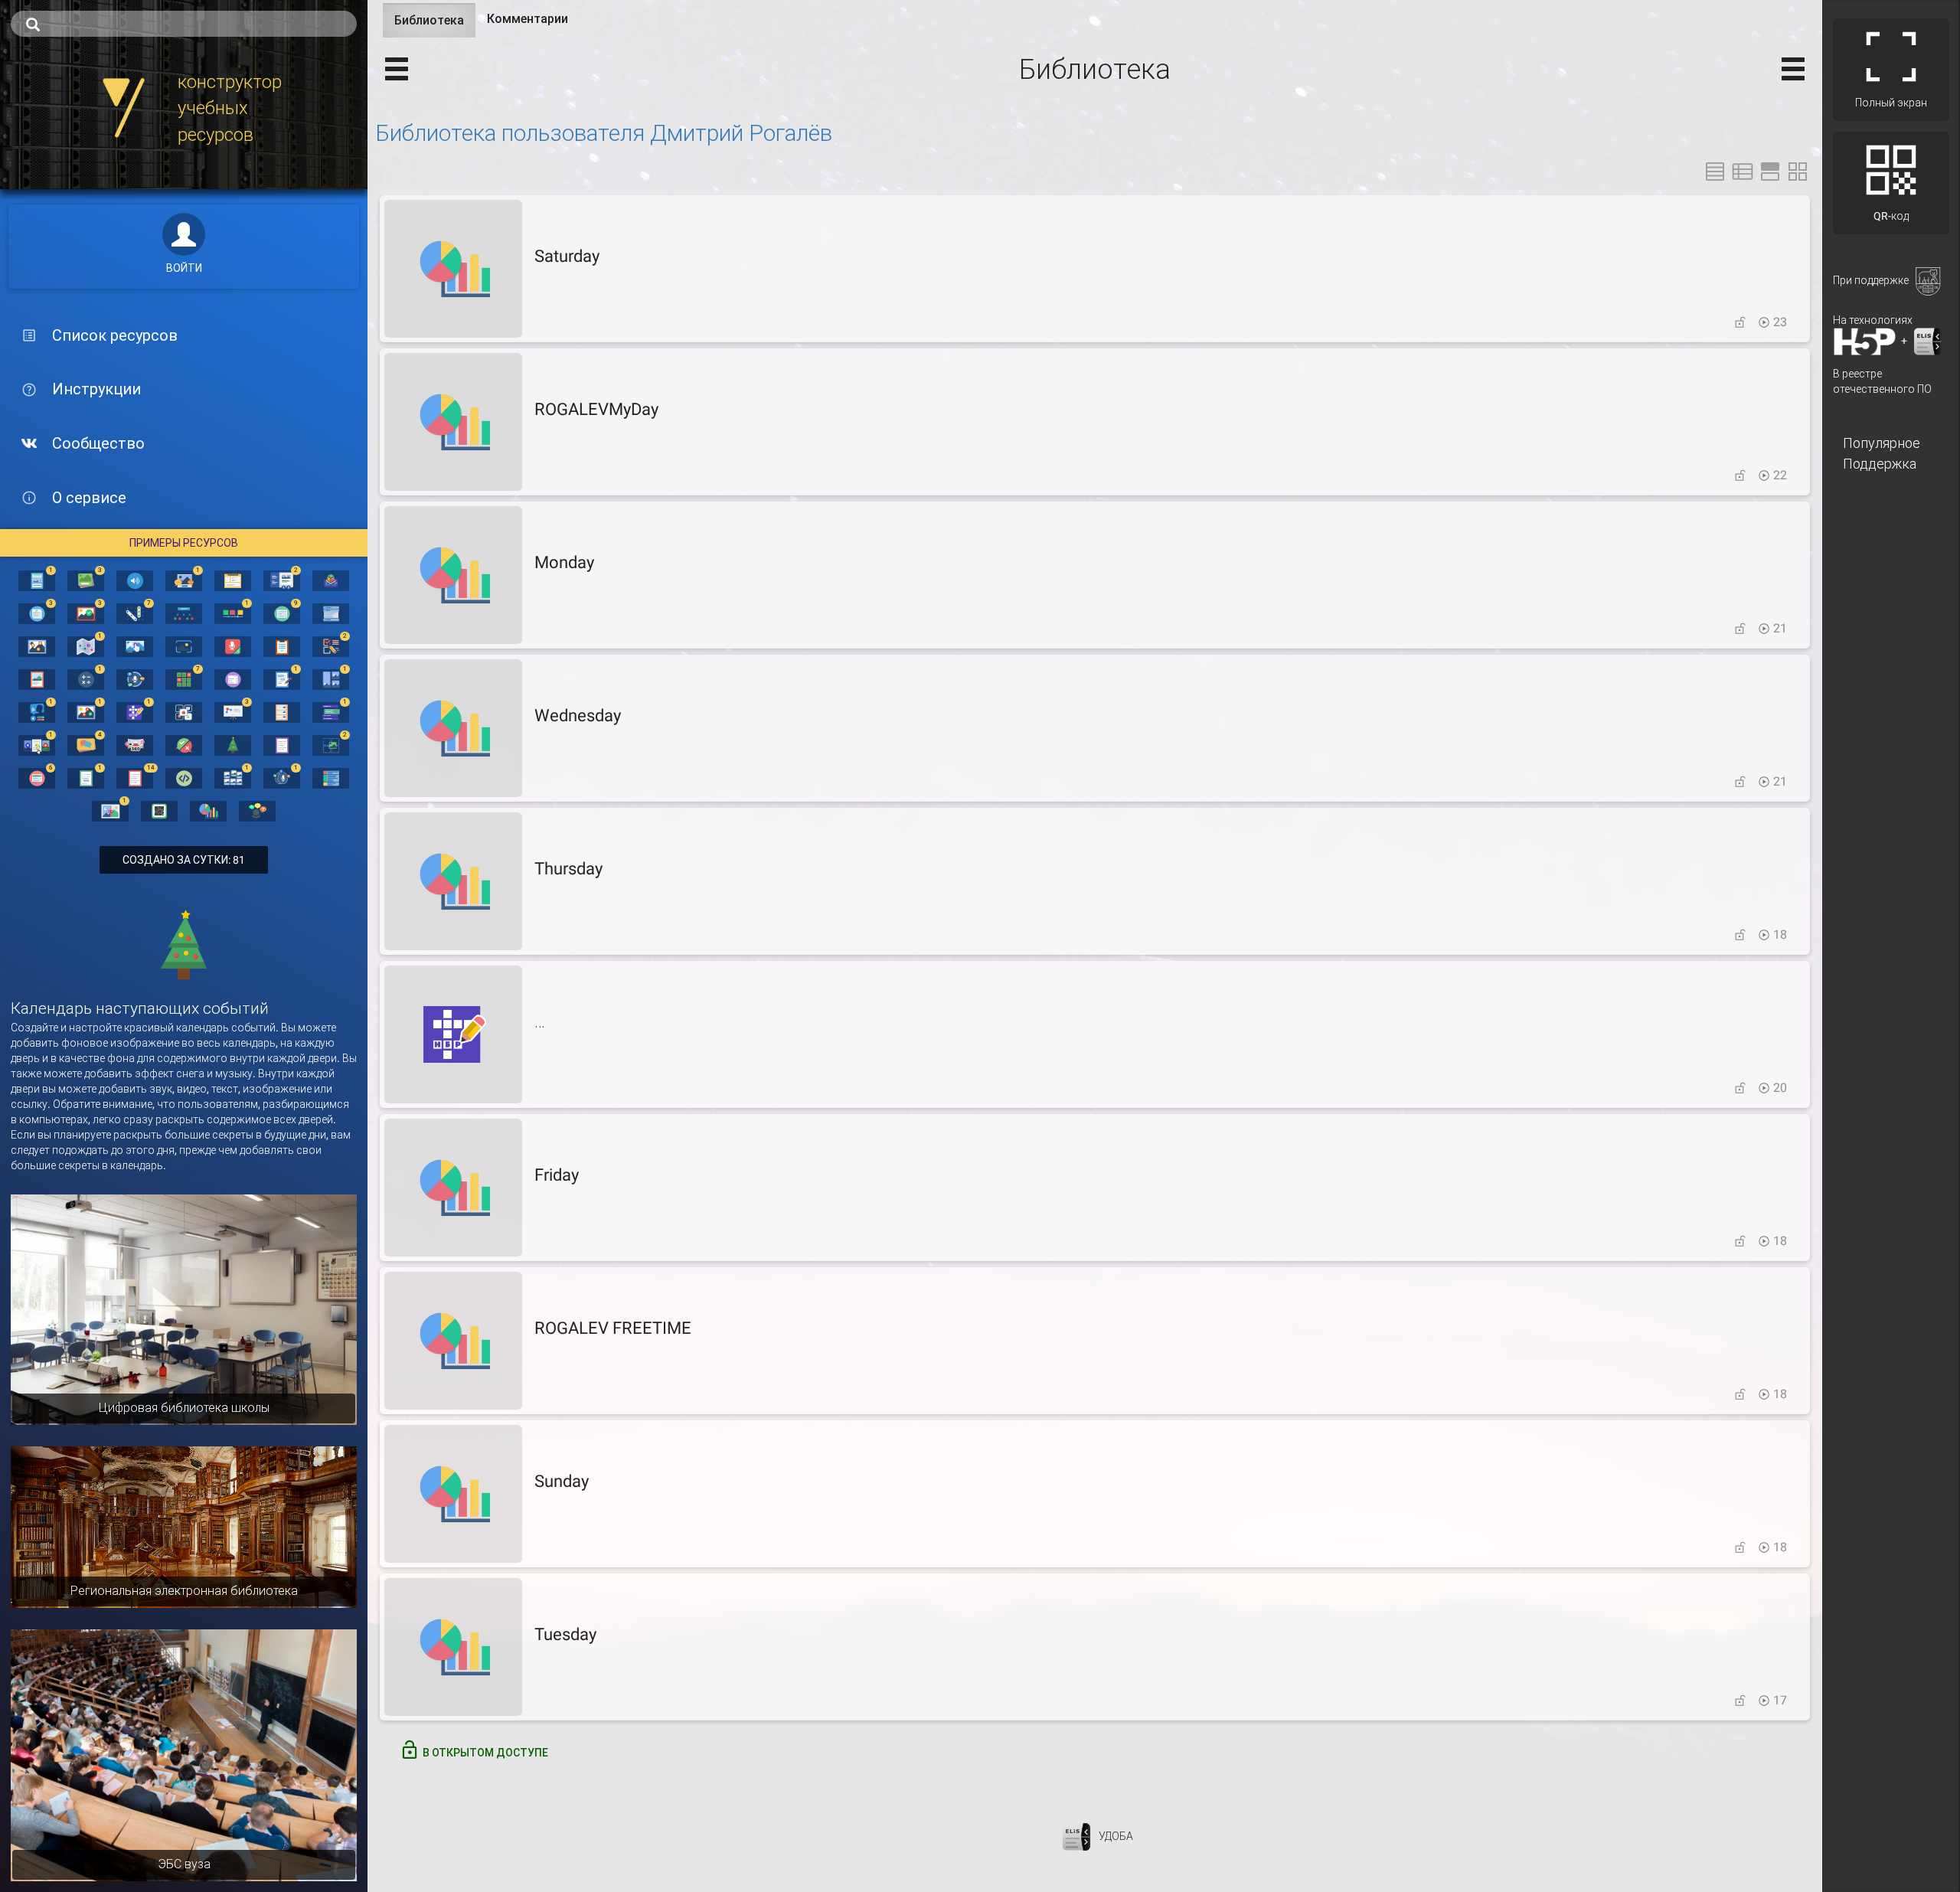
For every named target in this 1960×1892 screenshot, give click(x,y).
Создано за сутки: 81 (184, 860)
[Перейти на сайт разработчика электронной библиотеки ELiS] (1076, 1835)
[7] (135, 613)
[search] (184, 24)
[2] (282, 580)
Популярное (1882, 443)
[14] (135, 777)
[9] (282, 613)
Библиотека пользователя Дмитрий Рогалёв (604, 133)
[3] (86, 580)
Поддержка (1880, 464)
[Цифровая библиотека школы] (184, 1309)
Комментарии (528, 19)
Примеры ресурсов (184, 543)
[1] (37, 580)
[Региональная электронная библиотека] (184, 1526)
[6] (37, 777)
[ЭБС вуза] (184, 1754)
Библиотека (435, 25)
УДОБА (1116, 1835)
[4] (86, 744)
